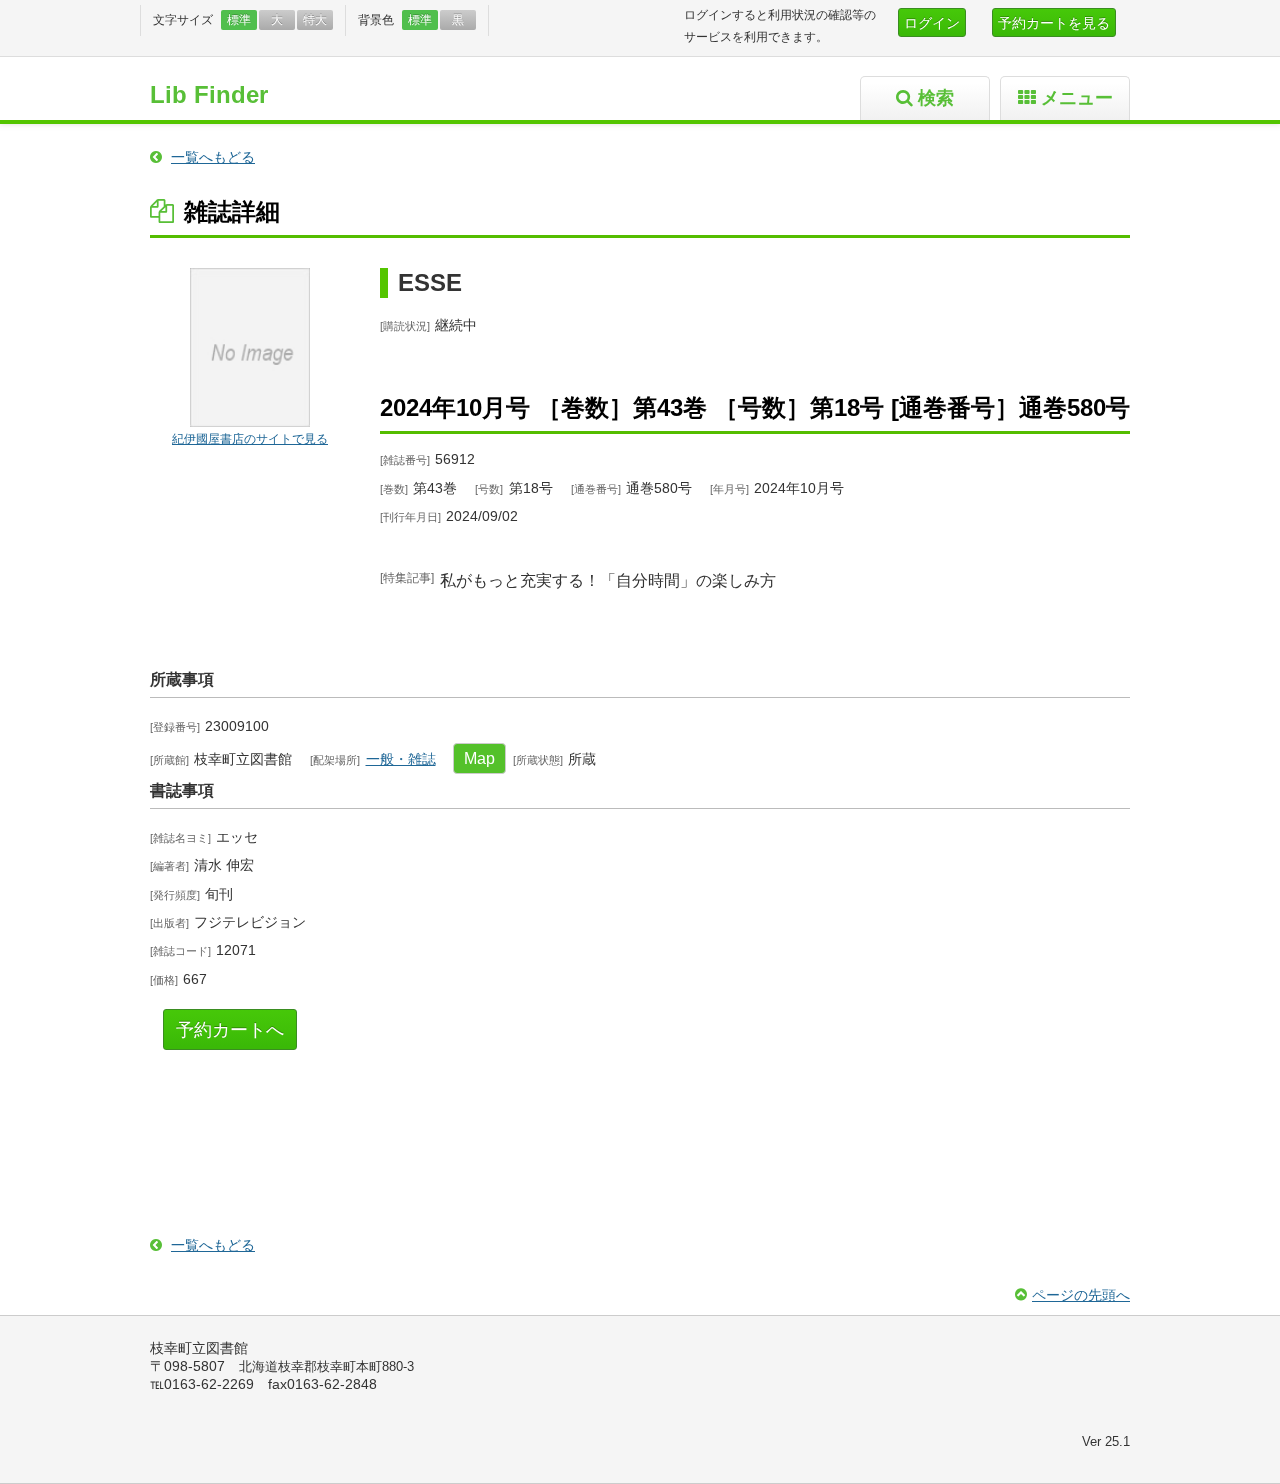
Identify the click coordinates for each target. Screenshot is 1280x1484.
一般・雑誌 (401, 759)
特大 (315, 20)
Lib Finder (209, 94)
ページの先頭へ (1081, 1295)
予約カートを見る (1054, 23)
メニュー (1077, 98)
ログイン (932, 23)
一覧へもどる (213, 157)
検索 (936, 98)
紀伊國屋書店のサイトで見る (250, 439)
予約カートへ (230, 1030)
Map (479, 758)
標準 (239, 20)
